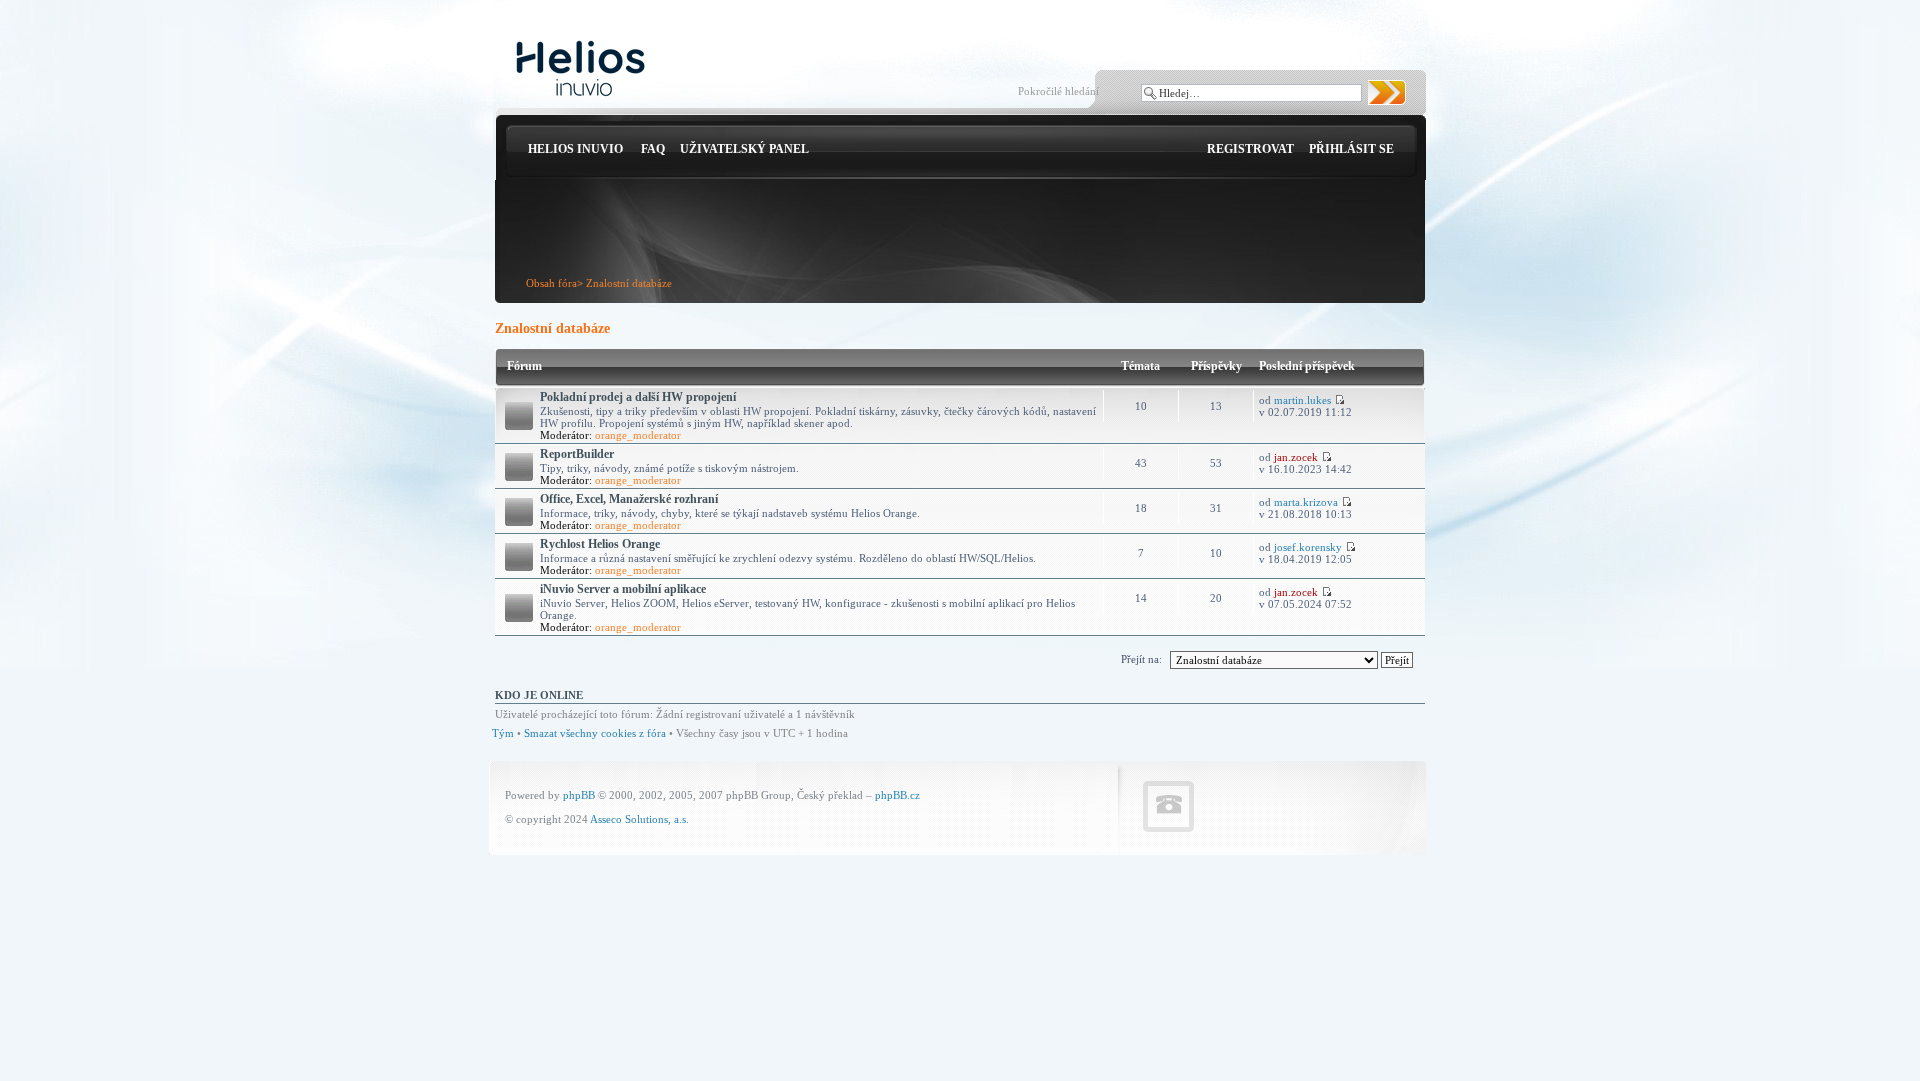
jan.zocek (1296, 457)
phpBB (579, 795)
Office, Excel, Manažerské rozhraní (629, 499)
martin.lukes (1302, 400)
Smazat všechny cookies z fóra (595, 733)
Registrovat (1250, 149)
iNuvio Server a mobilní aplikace (623, 589)
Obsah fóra (551, 283)
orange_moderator (638, 435)
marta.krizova (1306, 502)
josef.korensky (1308, 547)
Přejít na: (1141, 659)
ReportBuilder (577, 454)
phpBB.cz (897, 795)
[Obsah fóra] (580, 69)
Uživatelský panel (744, 149)
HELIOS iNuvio (575, 149)
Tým (503, 733)
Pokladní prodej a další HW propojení (638, 397)
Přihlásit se (1351, 149)
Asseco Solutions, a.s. (639, 819)
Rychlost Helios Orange (600, 544)
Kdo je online (539, 695)
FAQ (653, 149)
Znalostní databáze (629, 283)
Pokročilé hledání (1058, 91)
